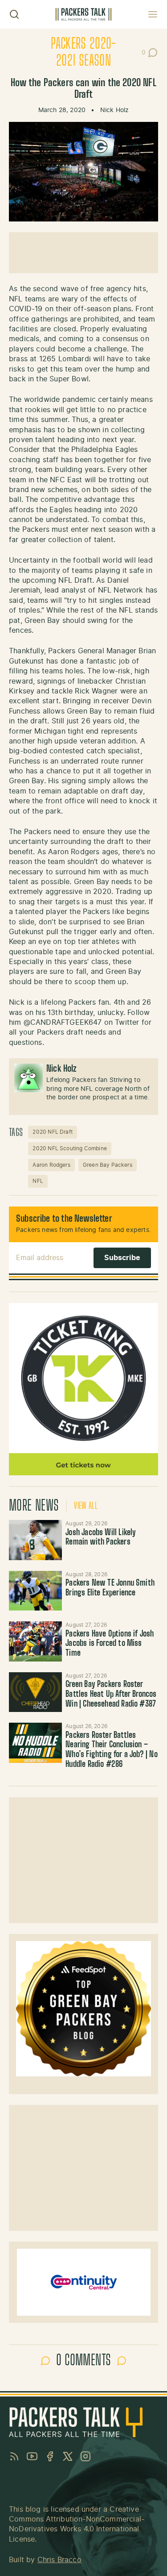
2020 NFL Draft (53, 1132)
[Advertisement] (83, 253)
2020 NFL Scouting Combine (70, 1148)
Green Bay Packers (108, 1165)
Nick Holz (115, 110)
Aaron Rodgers (51, 1165)
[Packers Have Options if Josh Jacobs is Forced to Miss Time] (35, 1641)
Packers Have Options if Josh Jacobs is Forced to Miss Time (110, 1644)
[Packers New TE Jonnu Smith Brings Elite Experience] (35, 1591)
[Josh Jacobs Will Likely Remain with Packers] (35, 1540)
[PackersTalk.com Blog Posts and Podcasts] (83, 15)
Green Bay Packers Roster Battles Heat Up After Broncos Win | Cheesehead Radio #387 (111, 1694)
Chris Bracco (59, 2560)
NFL (38, 1181)
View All (86, 1506)
